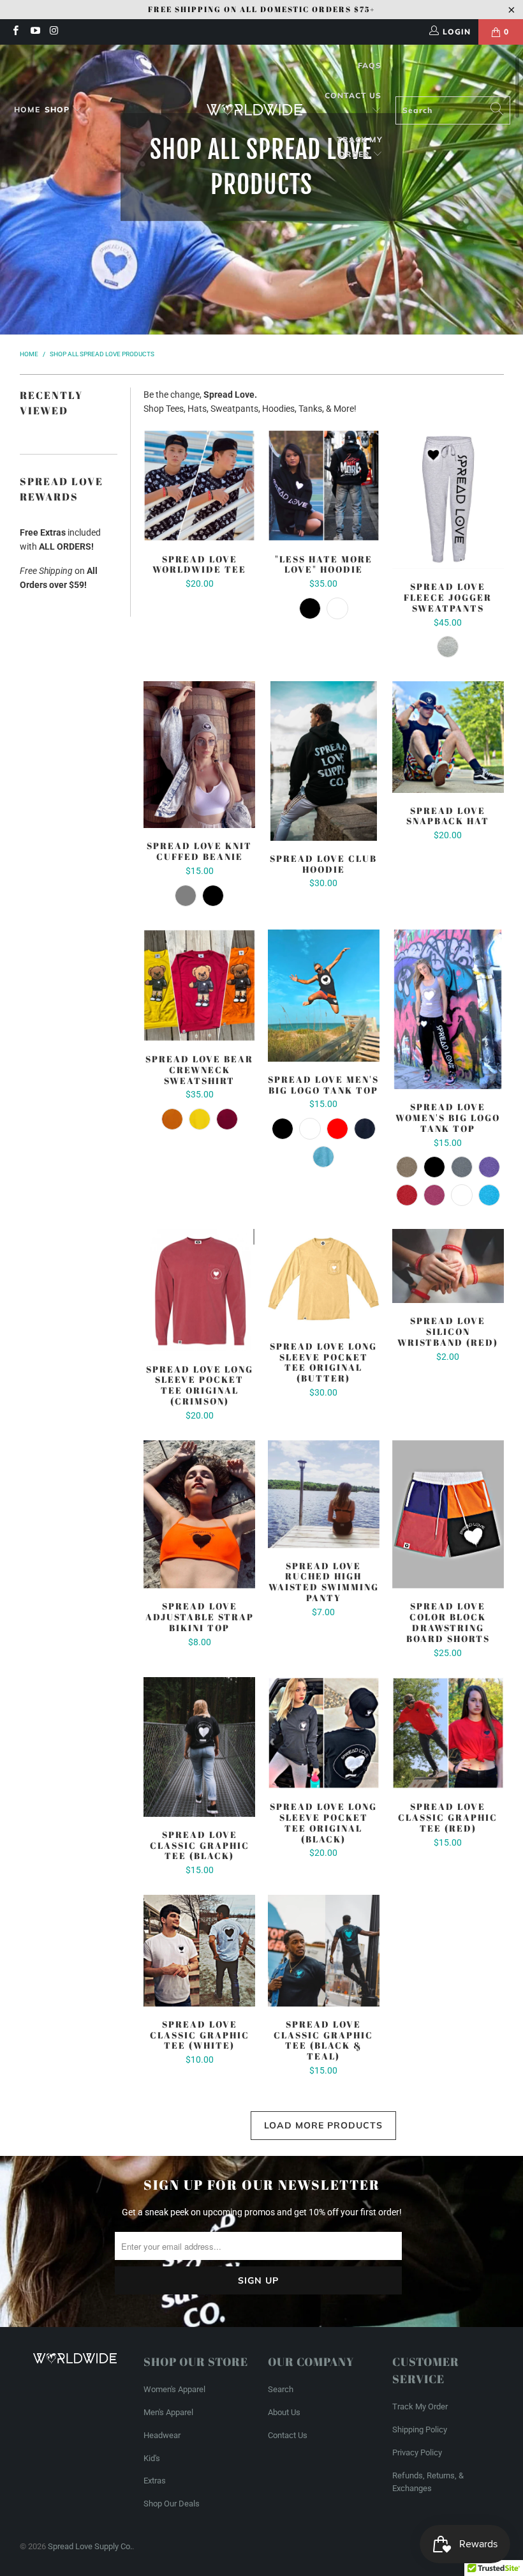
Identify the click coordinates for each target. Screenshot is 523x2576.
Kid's (152, 2458)
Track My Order (360, 147)
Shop (57, 109)
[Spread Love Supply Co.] (254, 110)
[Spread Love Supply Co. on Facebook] (15, 32)
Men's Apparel (168, 2412)
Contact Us (353, 95)
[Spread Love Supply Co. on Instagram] (54, 32)
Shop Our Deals (172, 2504)
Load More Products (323, 2125)
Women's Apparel (174, 2389)
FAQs (370, 65)
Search (281, 2389)
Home (27, 109)
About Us (284, 2412)
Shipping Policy (420, 2429)
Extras (155, 2481)
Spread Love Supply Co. (90, 2546)
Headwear (162, 2435)
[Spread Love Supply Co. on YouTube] (34, 32)
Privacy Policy (417, 2452)
